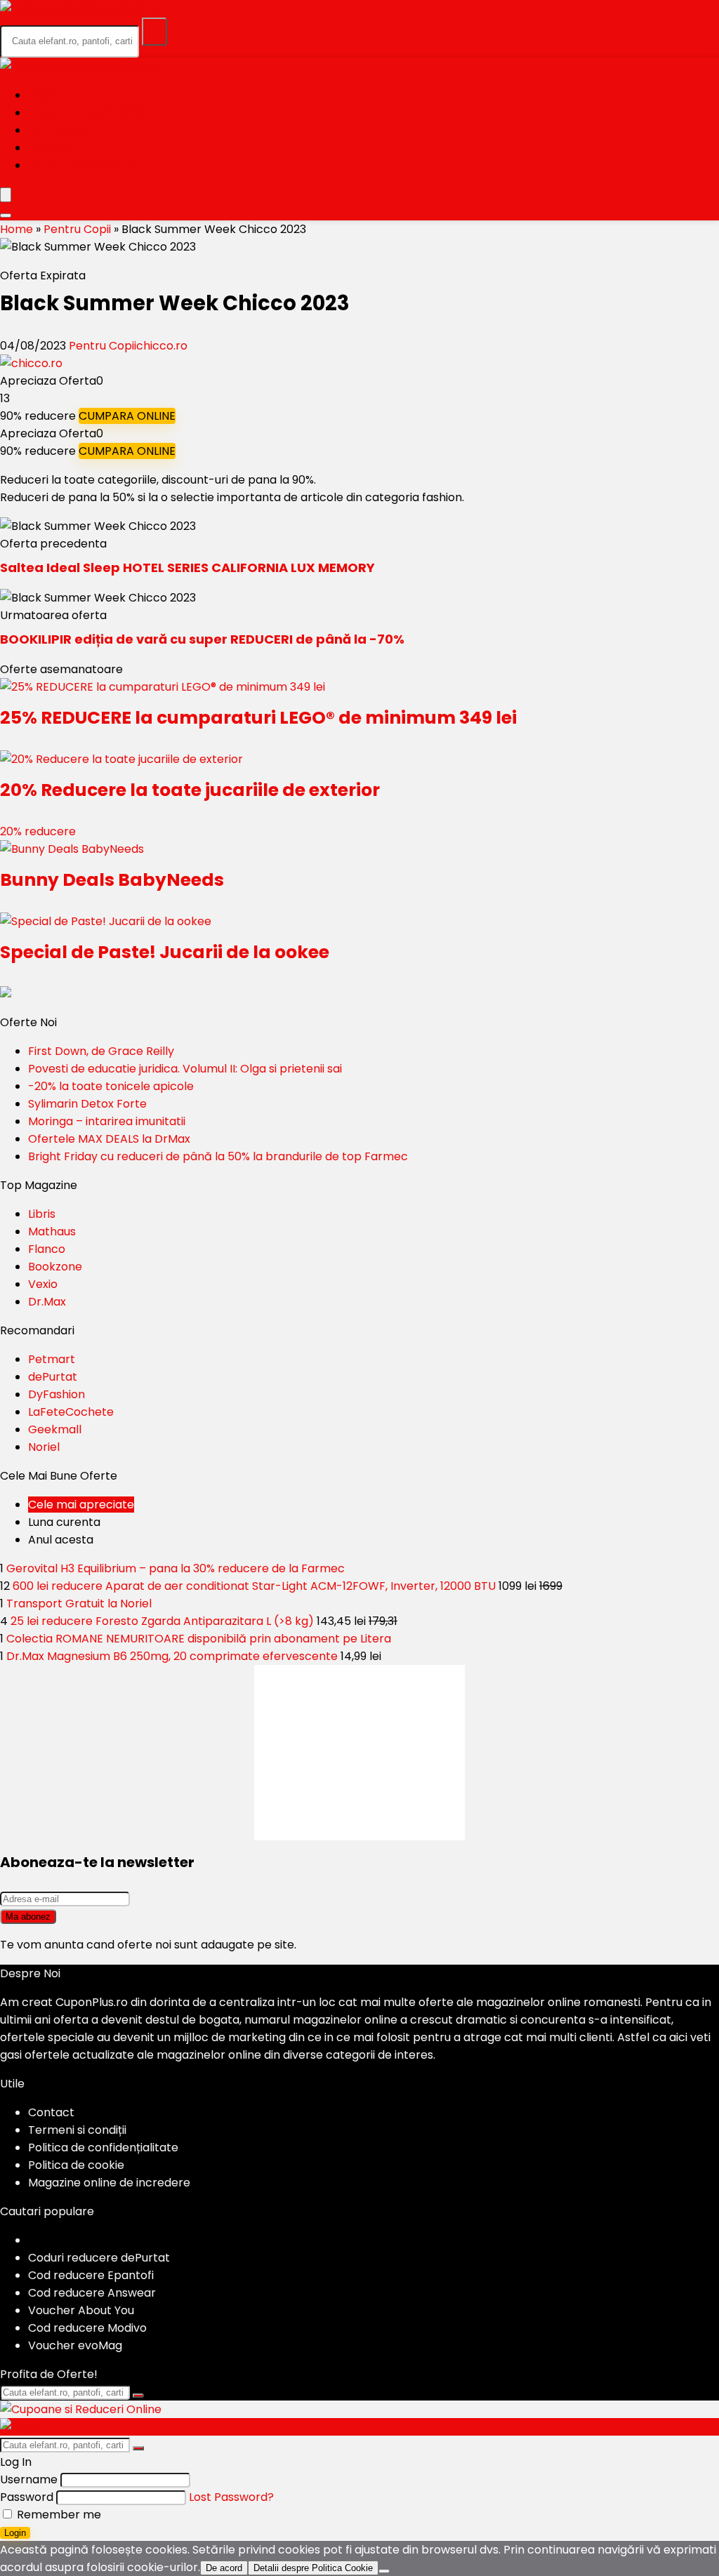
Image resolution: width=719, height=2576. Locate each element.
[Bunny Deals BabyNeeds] (72, 849)
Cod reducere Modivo (87, 2328)
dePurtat (53, 1377)
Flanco (47, 1249)
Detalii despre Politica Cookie (313, 2568)
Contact (51, 2112)
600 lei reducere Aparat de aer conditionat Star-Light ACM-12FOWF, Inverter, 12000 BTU (254, 1586)
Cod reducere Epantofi (91, 2275)
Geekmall (55, 1429)
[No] (384, 2571)
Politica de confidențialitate (103, 2147)
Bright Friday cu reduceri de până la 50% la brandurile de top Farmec (218, 1156)
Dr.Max (47, 1302)
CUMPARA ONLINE (127, 416)
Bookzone (55, 1267)
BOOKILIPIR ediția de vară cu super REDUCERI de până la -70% (202, 639)
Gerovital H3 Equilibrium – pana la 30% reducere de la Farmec (176, 1568)
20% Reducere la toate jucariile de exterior (190, 790)
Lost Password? (231, 2497)
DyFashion (57, 1394)
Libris (42, 1214)
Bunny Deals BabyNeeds (112, 880)
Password (27, 2497)
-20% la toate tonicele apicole (111, 1086)
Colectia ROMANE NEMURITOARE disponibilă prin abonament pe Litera (199, 1639)
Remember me (58, 2515)
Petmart (52, 1359)
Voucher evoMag (75, 2345)
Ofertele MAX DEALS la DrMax (109, 1139)
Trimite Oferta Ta (85, 165)
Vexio (43, 1284)
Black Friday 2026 (85, 113)
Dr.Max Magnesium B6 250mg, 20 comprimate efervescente (172, 1656)
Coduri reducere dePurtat (99, 2258)
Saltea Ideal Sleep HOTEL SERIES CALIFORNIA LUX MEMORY (187, 567)
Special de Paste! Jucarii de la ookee (165, 952)
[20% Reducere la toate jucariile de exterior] (121, 759)
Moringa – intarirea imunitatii (107, 1121)
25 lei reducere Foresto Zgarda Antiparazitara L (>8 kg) (162, 1621)
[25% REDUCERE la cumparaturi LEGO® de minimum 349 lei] (163, 687)
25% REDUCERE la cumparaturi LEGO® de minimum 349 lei (258, 718)
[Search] (6, 215)
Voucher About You (81, 2310)
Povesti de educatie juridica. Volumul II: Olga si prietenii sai (185, 1069)
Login (15, 2533)
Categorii (60, 130)
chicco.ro (162, 346)
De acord (224, 2568)
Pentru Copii (77, 229)
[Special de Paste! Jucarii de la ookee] (106, 921)
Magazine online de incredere (109, 2183)
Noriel (44, 1447)
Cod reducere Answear (92, 2293)
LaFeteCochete (71, 1412)
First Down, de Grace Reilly (101, 1051)
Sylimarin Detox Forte (87, 1104)
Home (45, 95)
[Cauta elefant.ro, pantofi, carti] (154, 32)
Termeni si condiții (77, 2130)
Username (29, 2479)
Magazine (59, 148)
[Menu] (6, 195)
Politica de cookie (76, 2165)
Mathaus (52, 1231)
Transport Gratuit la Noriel (79, 1604)
